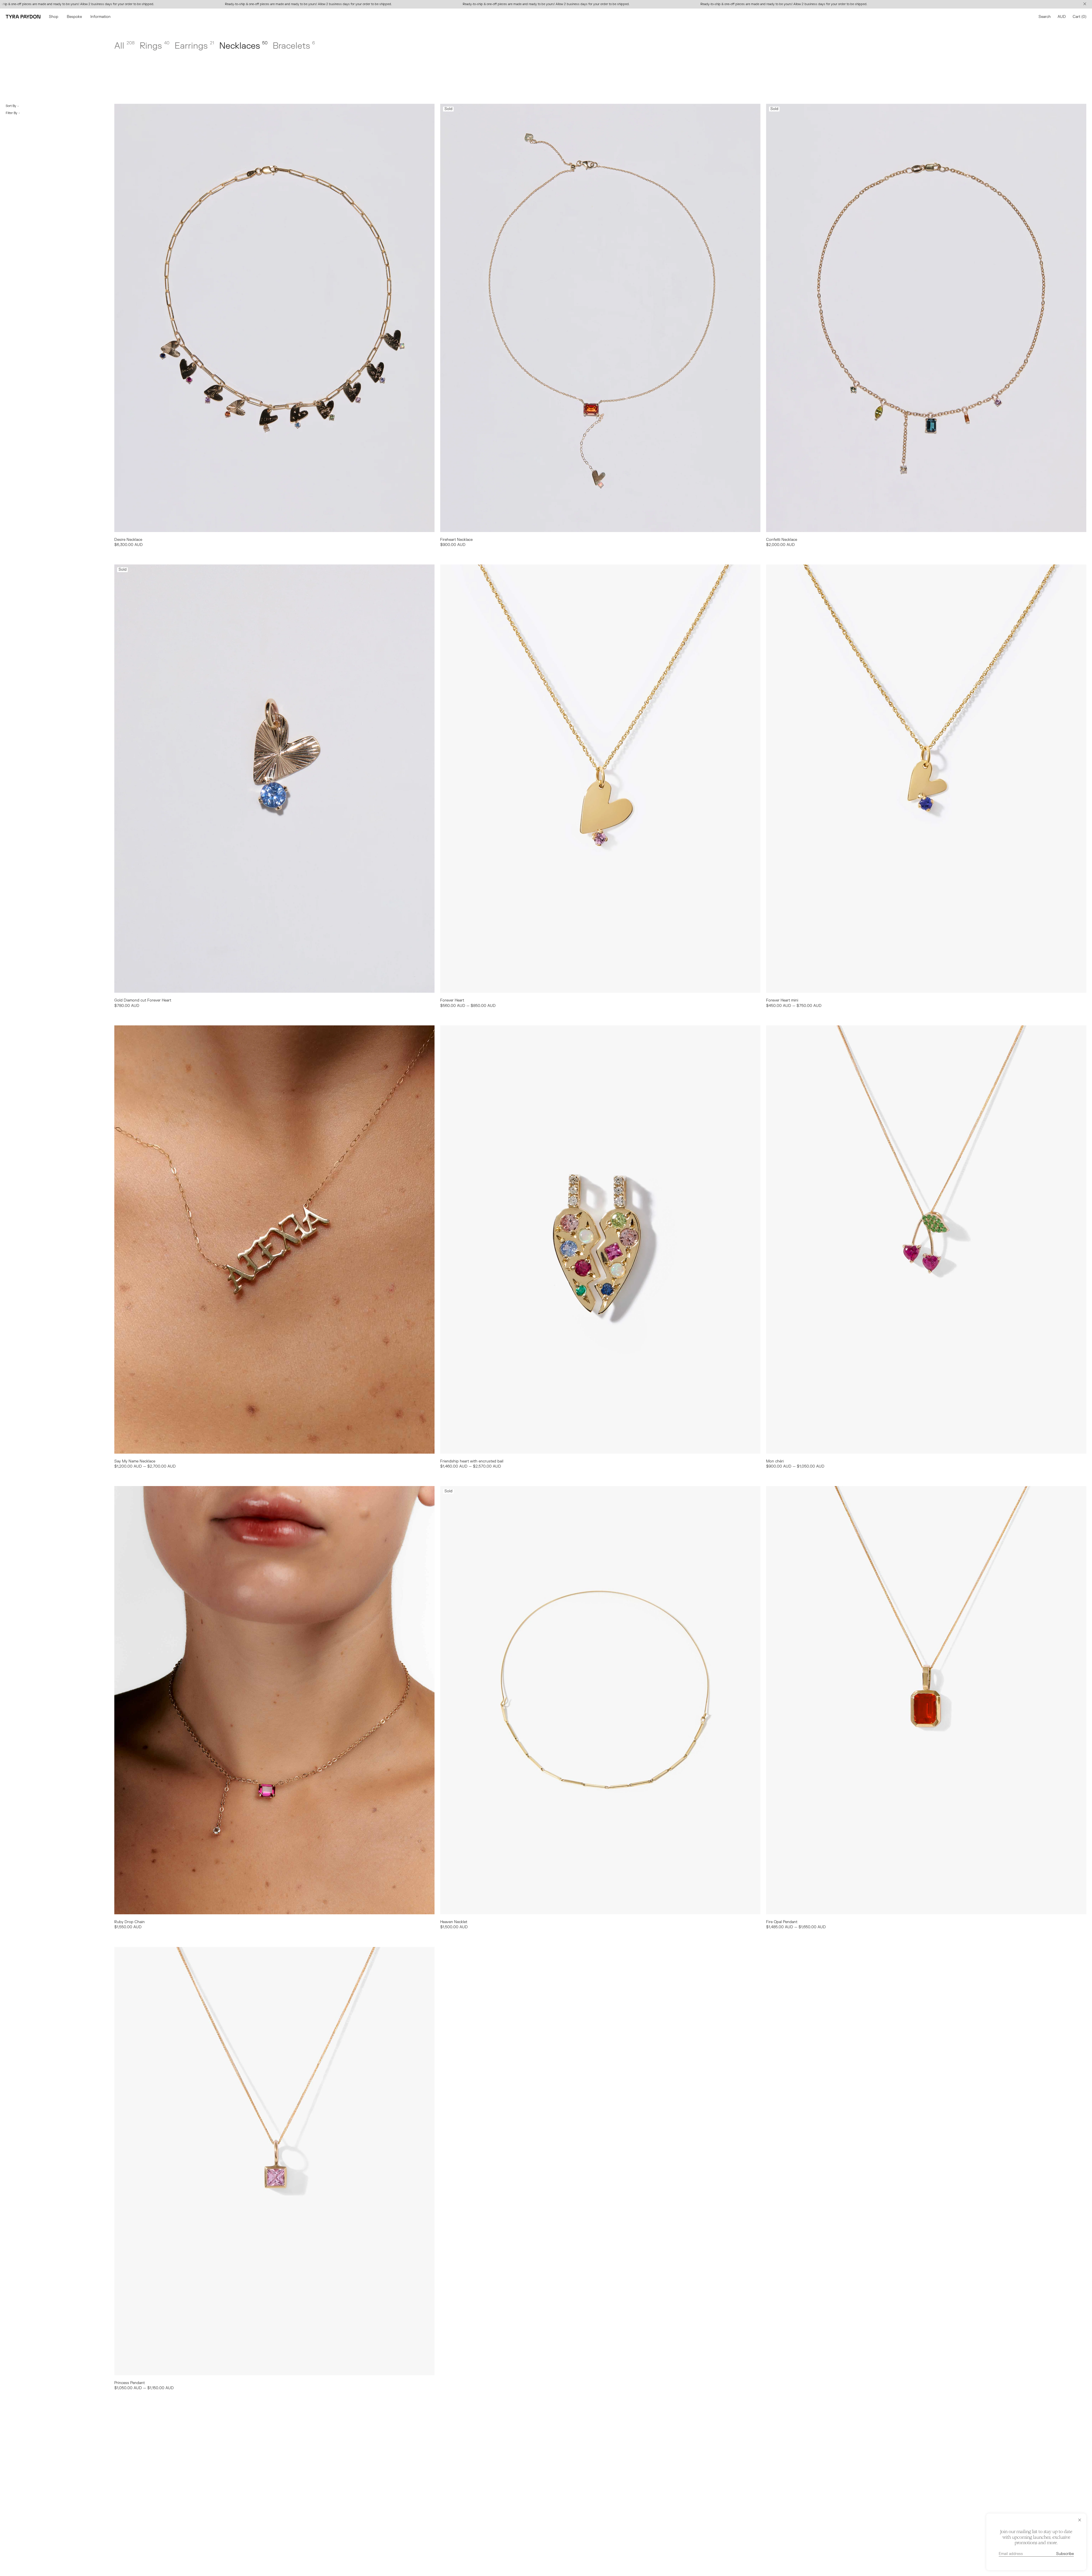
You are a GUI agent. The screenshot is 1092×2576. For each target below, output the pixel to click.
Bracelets (294, 46)
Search (1045, 17)
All (124, 46)
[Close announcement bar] (1086, 4)
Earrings (194, 46)
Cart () (1079, 17)
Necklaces (243, 46)
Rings (155, 46)
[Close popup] (1080, 2520)
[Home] (23, 17)
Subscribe (1065, 2554)
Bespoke (74, 17)
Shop (54, 17)
